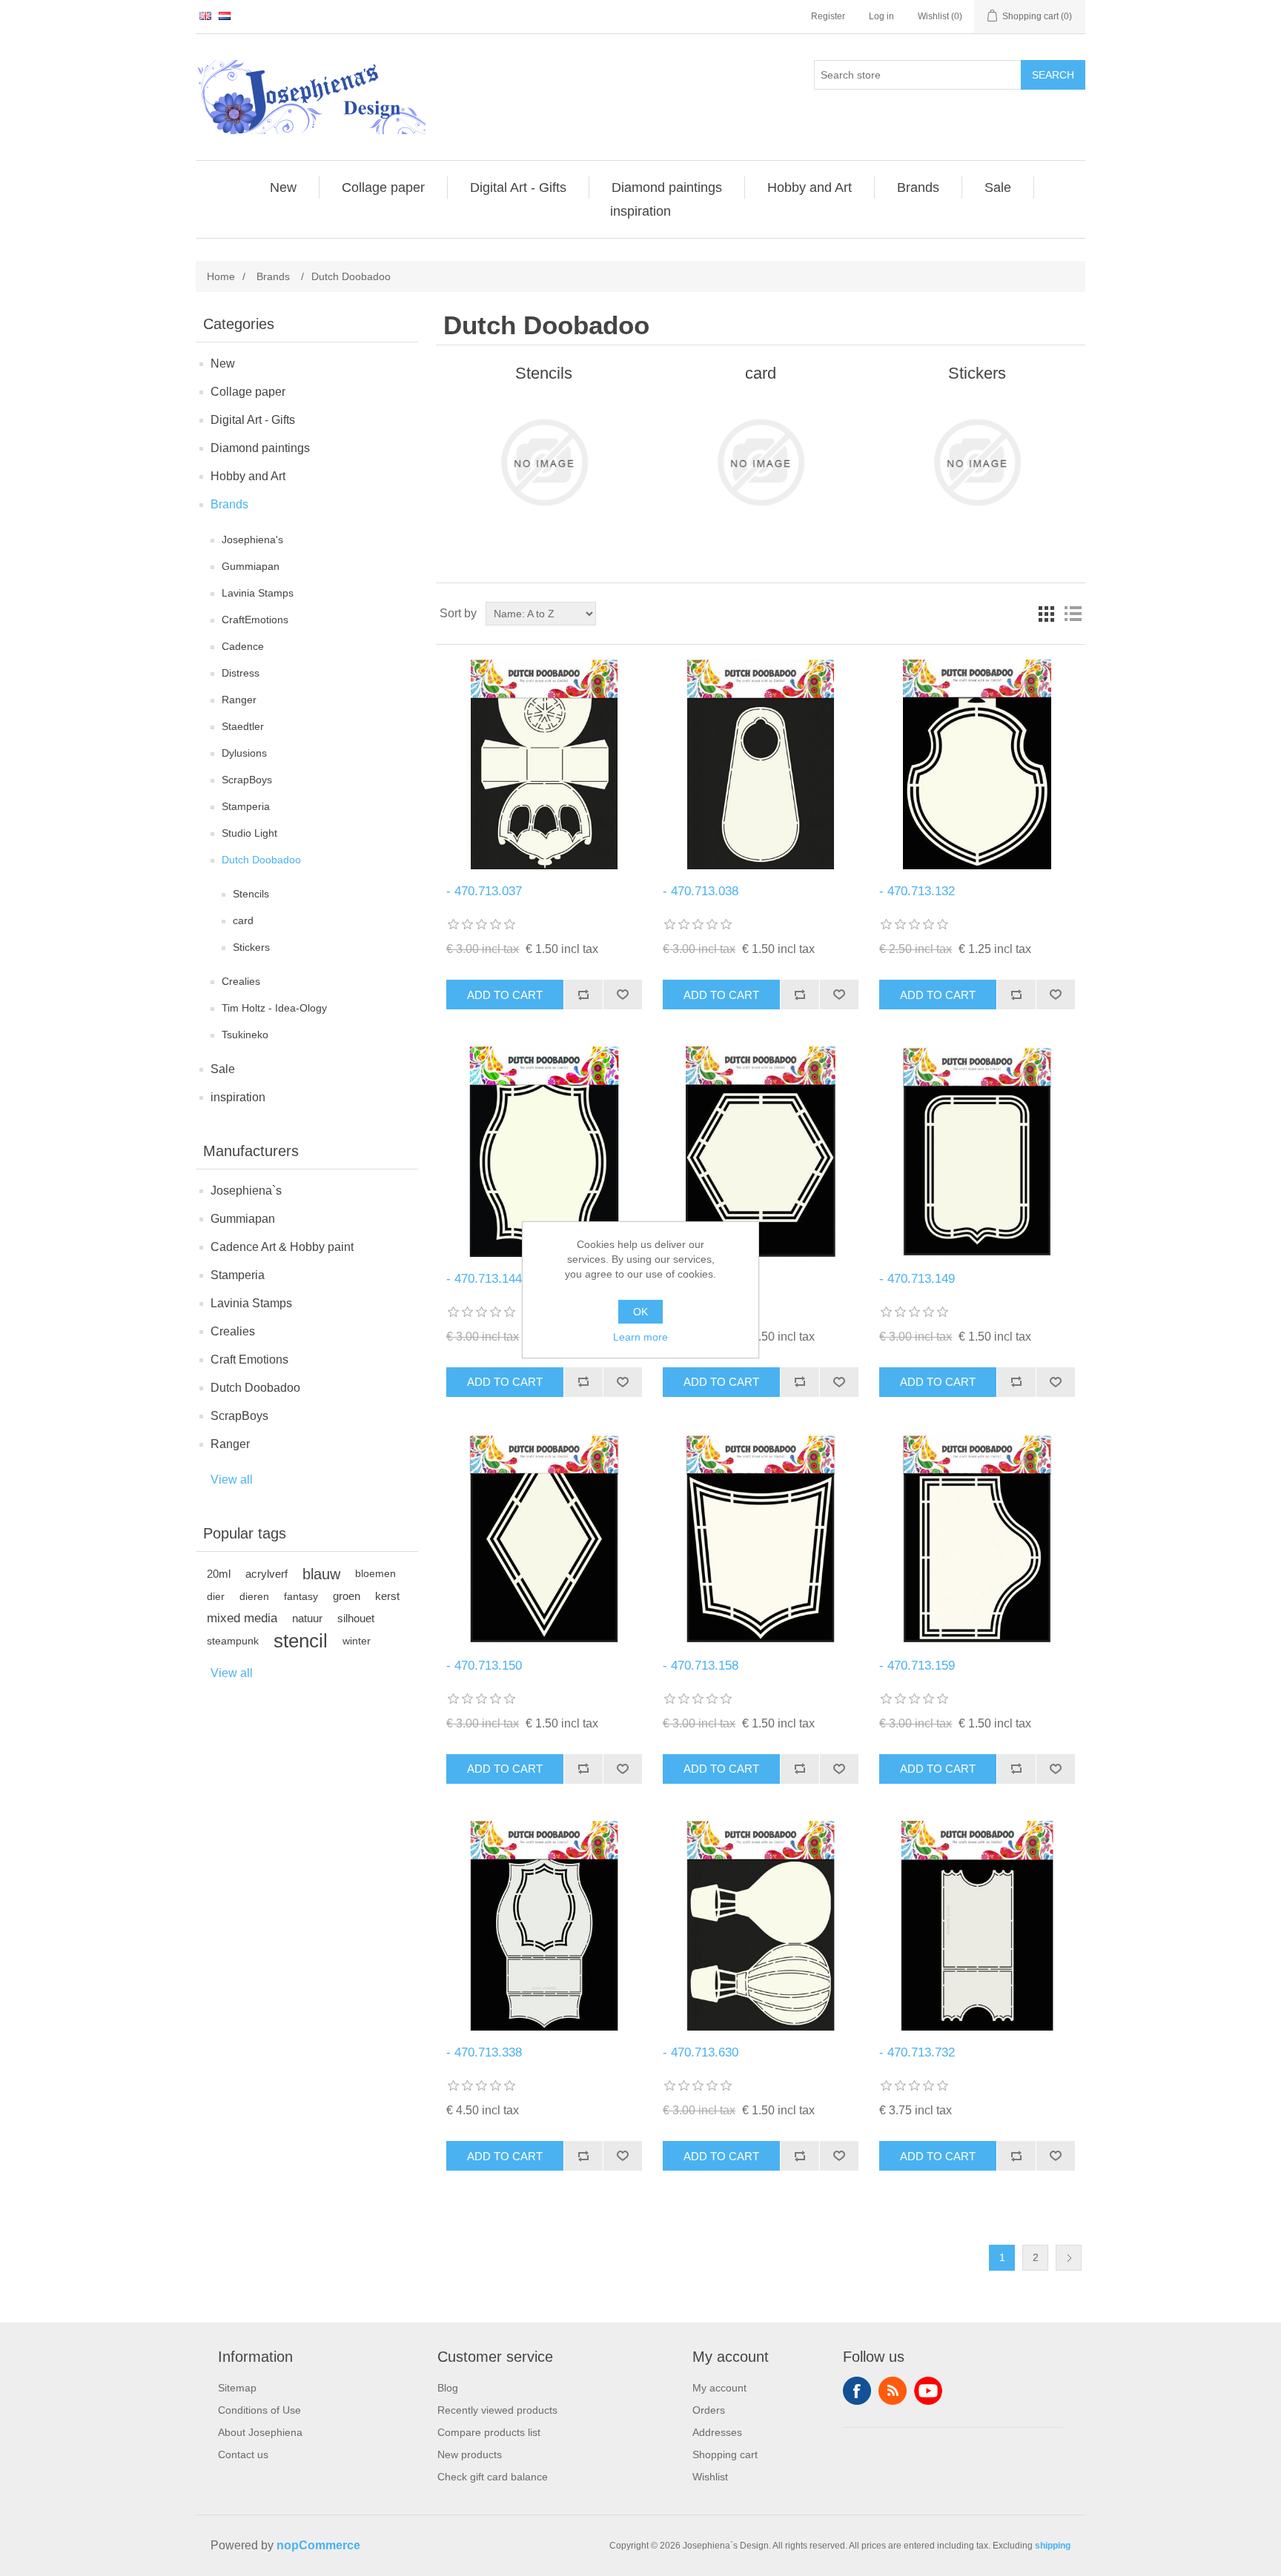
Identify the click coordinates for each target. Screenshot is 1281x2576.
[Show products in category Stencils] (544, 462)
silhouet (356, 1618)
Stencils (251, 894)
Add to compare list (583, 995)
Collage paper (248, 392)
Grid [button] (1046, 614)
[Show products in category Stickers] (977, 462)
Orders (709, 2410)
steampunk (233, 1641)
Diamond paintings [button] (667, 187)
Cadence (243, 646)
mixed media (242, 1618)
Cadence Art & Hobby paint (282, 1247)
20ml (219, 1574)
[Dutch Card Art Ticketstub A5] (977, 1926)
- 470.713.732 (917, 2052)
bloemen (375, 1574)
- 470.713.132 (917, 891)
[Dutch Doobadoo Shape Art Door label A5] (760, 764)
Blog (448, 2388)
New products (470, 2454)
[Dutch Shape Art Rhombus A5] (544, 1539)
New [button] (283, 187)
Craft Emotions (249, 1360)
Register (828, 16)
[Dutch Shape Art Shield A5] (760, 1539)
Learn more (640, 1337)
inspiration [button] (640, 211)
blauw (321, 1574)
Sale (223, 1069)
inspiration (238, 1097)
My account (719, 2388)
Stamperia (246, 806)
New (223, 364)
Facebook (857, 2391)
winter (357, 1641)
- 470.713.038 (701, 891)
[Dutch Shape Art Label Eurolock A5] (977, 764)
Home (221, 276)
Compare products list (489, 2432)
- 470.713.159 (917, 1666)
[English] (205, 16)
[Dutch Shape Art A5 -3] (544, 1151)
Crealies (241, 981)
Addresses (717, 2432)
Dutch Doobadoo (261, 860)
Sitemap (237, 2388)
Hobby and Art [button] (810, 187)
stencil (301, 1641)
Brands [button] (918, 187)
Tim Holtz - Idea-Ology (274, 1008)
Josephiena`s (246, 1191)
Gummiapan (251, 566)
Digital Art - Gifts (253, 420)
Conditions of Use (259, 2410)
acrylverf (267, 1574)
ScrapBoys (247, 780)
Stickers (251, 947)
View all (232, 1480)
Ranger (239, 700)
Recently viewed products (497, 2410)
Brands (229, 504)
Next (1069, 2258)
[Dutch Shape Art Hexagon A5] (760, 1151)
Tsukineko (245, 1035)
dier (216, 1596)
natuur (307, 1618)
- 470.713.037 (484, 891)
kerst (387, 1596)
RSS (893, 2391)
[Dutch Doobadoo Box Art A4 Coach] (544, 764)
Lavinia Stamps (258, 593)
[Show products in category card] (760, 462)
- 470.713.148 (701, 1279)
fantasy (301, 1596)
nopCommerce (318, 2545)
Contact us (243, 2454)
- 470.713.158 (701, 1666)
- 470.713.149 (917, 1279)
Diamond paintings (260, 448)
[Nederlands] (225, 16)
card (243, 920)
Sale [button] (998, 187)
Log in (881, 16)
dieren (254, 1596)
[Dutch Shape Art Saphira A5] (977, 1539)
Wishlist (710, 2477)
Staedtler (243, 726)
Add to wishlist (622, 995)
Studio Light (249, 833)
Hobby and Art (248, 476)
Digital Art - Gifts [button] (518, 187)
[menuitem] (284, 187)
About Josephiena (260, 2432)
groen (347, 1596)
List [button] (1073, 614)
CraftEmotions (255, 620)
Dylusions (244, 753)
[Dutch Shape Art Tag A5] (977, 1151)
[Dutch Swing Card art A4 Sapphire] (544, 1926)
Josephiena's (252, 540)
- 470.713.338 (484, 2052)
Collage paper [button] (383, 187)
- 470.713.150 (484, 1666)
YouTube (928, 2391)
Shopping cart (725, 2454)
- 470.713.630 (701, 2052)
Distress (241, 673)
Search (1053, 75)
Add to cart (505, 995)
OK (640, 1312)
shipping (1053, 2546)
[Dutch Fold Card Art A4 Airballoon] (760, 1926)
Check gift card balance (493, 2477)
